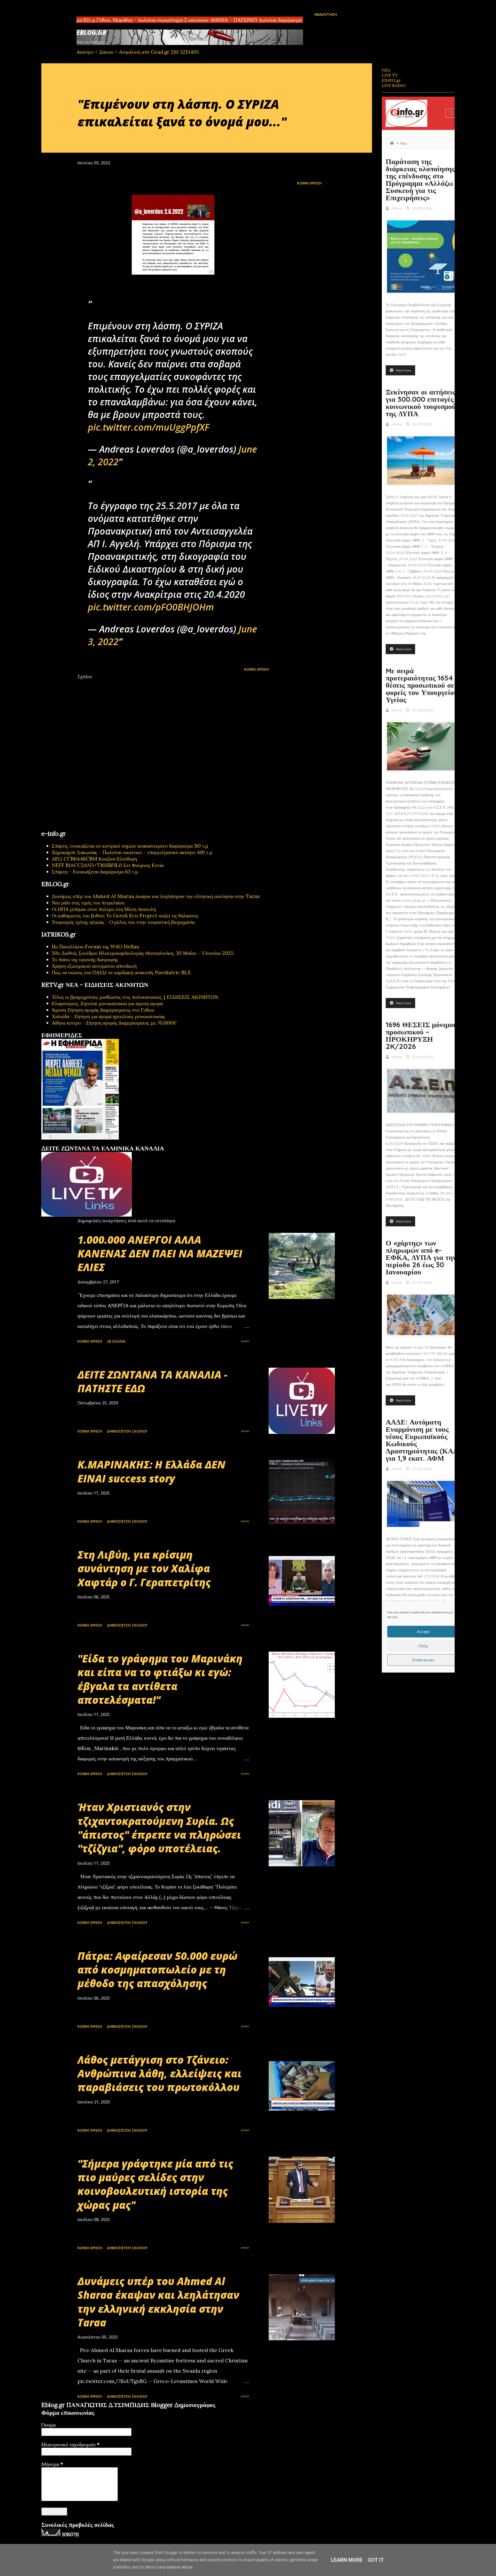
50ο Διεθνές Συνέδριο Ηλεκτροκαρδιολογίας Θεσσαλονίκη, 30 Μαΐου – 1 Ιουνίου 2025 (143, 953)
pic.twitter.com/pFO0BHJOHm (151, 607)
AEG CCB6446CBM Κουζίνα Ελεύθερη (94, 859)
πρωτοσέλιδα (73, 1143)
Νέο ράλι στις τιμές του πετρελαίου (88, 903)
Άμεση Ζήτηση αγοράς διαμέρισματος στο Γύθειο (103, 1010)
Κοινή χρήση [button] (309, 183)
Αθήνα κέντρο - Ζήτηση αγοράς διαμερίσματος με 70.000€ (114, 1023)
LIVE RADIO (394, 86)
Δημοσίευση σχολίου (127, 1431)
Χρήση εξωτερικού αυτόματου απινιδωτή (94, 966)
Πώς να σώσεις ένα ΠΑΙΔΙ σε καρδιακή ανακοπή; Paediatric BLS (121, 972)
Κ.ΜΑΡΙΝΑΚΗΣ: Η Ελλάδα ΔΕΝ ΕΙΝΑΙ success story (152, 1471)
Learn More (347, 2560)
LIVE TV (390, 75)
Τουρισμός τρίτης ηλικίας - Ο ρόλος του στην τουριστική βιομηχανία (123, 922)
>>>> (245, 1341)
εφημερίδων (91, 1143)
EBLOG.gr (91, 32)
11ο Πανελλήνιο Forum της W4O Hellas (95, 946)
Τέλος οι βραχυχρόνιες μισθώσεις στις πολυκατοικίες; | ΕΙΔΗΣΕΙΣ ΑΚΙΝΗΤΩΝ (135, 997)
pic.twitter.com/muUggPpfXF (149, 427)
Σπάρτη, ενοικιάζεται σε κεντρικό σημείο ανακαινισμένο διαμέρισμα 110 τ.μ (130, 846)
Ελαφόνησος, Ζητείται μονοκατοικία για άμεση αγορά (107, 1003)
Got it (376, 2560)
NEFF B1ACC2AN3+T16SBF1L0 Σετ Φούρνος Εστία (108, 865)
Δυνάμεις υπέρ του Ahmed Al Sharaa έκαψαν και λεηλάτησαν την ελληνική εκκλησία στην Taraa (156, 896)
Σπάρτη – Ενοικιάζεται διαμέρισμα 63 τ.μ (95, 872)
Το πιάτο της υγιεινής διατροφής (85, 959)
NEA (386, 70)
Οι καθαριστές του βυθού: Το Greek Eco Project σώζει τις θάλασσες (125, 915)
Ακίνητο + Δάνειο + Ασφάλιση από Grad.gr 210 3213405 (138, 52)
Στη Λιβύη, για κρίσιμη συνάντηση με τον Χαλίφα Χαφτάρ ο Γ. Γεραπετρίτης (144, 1568)
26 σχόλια (116, 1341)
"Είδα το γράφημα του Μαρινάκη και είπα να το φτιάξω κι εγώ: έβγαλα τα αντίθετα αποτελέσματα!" (160, 1679)
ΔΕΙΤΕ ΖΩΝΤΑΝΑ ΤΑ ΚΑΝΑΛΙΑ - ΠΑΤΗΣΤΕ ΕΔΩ (152, 1381)
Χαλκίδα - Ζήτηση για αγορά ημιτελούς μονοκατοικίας (108, 1016)
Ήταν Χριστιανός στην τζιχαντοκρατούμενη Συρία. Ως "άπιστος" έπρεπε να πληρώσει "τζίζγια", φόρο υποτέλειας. (159, 1828)
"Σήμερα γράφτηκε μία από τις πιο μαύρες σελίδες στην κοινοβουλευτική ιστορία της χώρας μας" (155, 2184)
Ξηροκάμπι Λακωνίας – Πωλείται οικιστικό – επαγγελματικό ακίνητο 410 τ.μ (132, 852)
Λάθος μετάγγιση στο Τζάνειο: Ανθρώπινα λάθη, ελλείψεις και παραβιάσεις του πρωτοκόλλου (160, 2074)
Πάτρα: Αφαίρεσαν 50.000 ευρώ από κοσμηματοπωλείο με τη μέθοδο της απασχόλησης (157, 1970)
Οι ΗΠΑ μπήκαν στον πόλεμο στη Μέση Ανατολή (104, 909)
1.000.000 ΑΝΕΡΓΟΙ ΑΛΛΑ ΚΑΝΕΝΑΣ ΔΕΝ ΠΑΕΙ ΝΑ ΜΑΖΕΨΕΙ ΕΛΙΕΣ (160, 1254)
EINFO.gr (391, 80)
